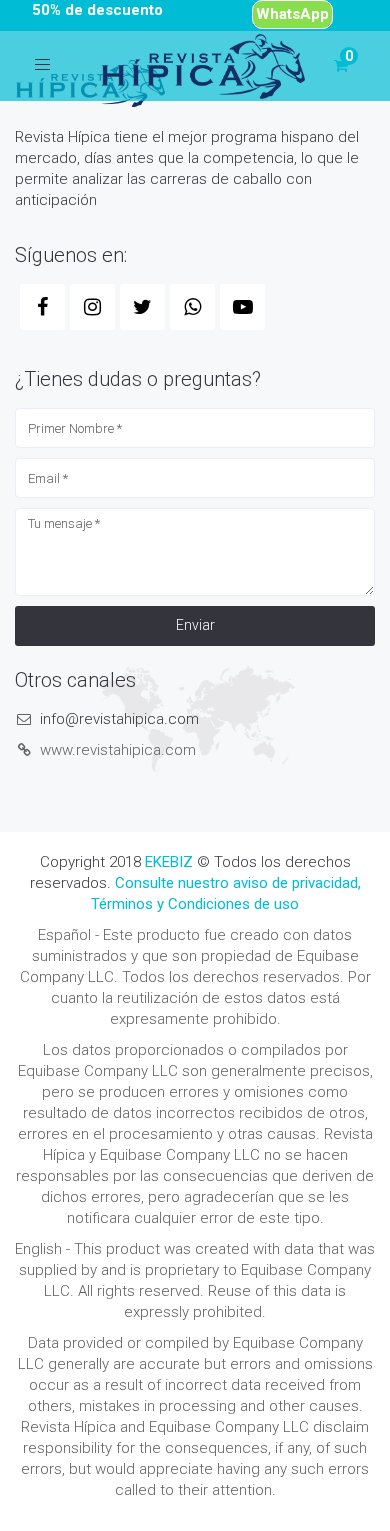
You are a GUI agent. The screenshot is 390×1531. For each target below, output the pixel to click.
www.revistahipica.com (118, 750)
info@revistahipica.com (119, 719)
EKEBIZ (169, 862)
